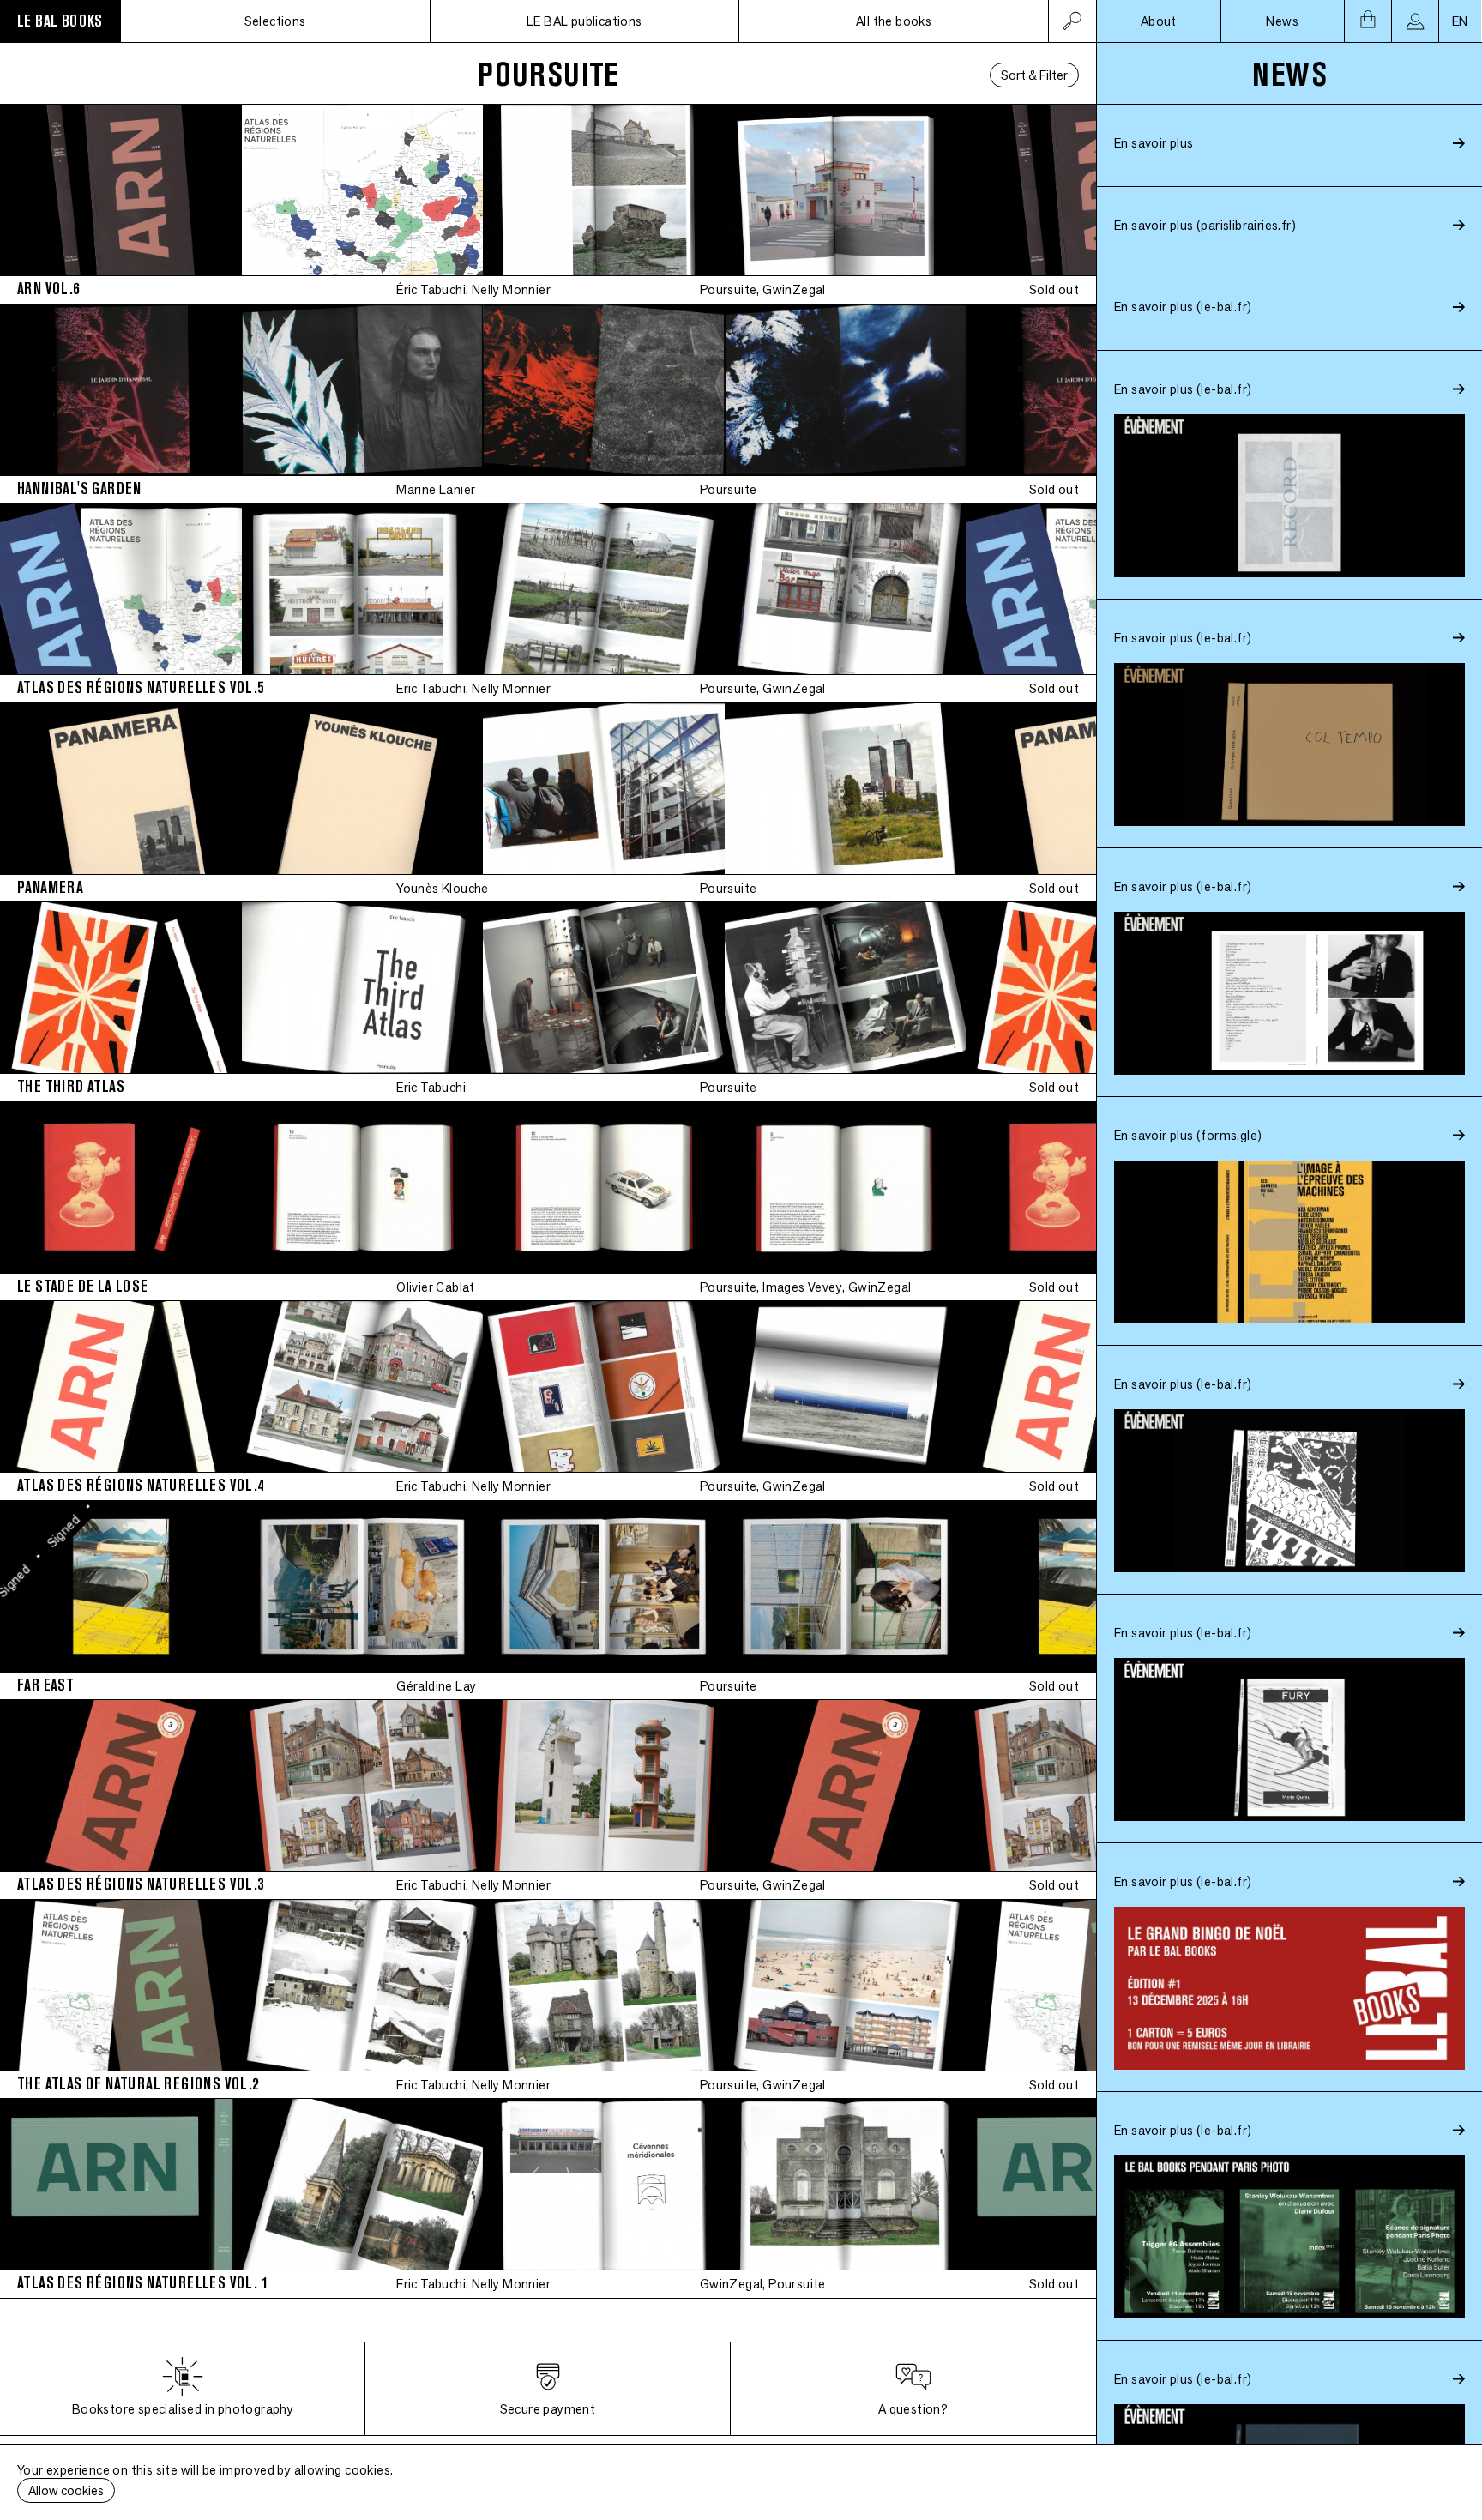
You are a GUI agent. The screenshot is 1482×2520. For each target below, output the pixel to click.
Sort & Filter (1034, 75)
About (1159, 21)
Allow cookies (66, 2490)
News (1282, 21)
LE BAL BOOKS (60, 21)
